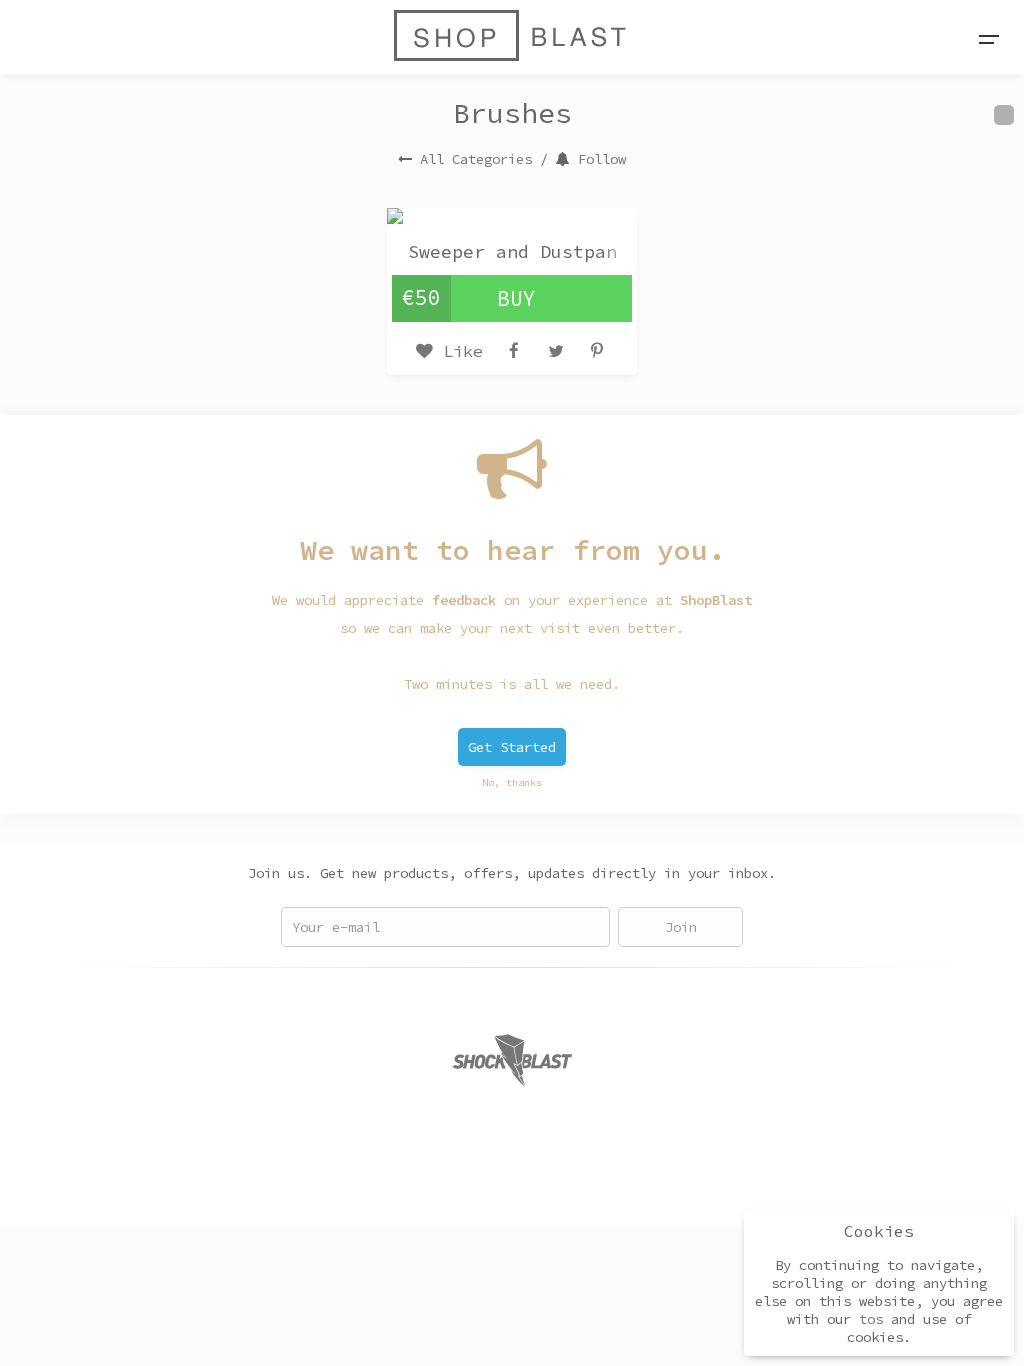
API (478, 1186)
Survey (534, 1186)
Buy (516, 298)
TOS (434, 1186)
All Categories (476, 159)
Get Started (512, 747)
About (338, 1186)
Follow (602, 159)
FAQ (390, 1186)
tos (871, 1319)
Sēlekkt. (674, 1186)
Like (458, 351)
